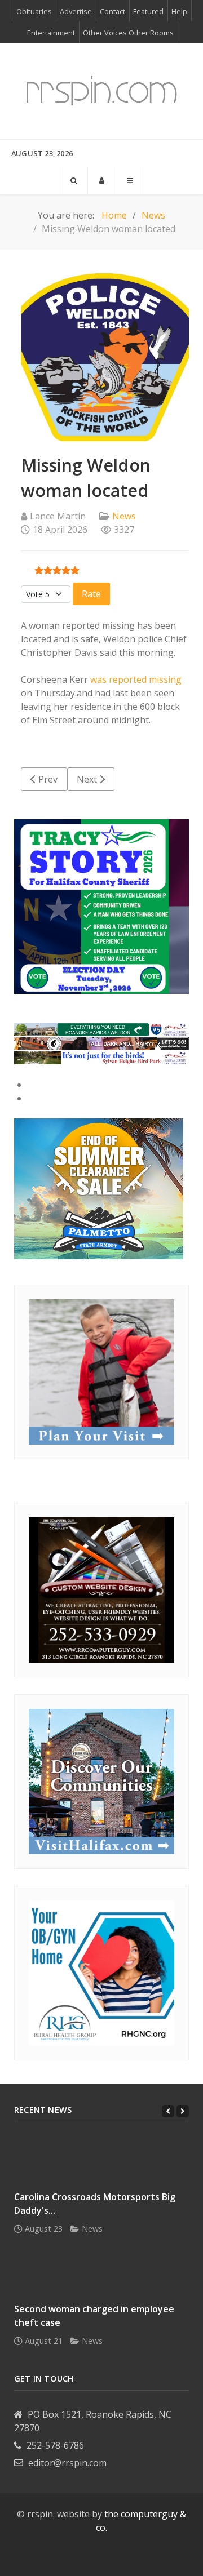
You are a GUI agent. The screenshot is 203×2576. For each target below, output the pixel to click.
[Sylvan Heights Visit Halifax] (101, 1057)
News (124, 516)
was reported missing (136, 679)
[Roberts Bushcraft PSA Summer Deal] (99, 1188)
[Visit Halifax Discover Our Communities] (101, 1780)
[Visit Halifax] (101, 1029)
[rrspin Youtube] (92, 2556)
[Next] (183, 2111)
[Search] (73, 180)
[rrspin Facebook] (72, 2556)
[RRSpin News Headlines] (101, 91)
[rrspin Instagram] (111, 2556)
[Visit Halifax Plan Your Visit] (101, 1371)
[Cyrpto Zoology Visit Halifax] (101, 1043)
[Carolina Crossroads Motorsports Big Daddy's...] (101, 2160)
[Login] (102, 180)
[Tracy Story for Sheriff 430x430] (101, 905)
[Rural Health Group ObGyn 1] (101, 1972)
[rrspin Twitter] (131, 2556)
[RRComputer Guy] (101, 1589)
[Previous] (168, 2111)
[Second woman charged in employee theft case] (101, 2273)
